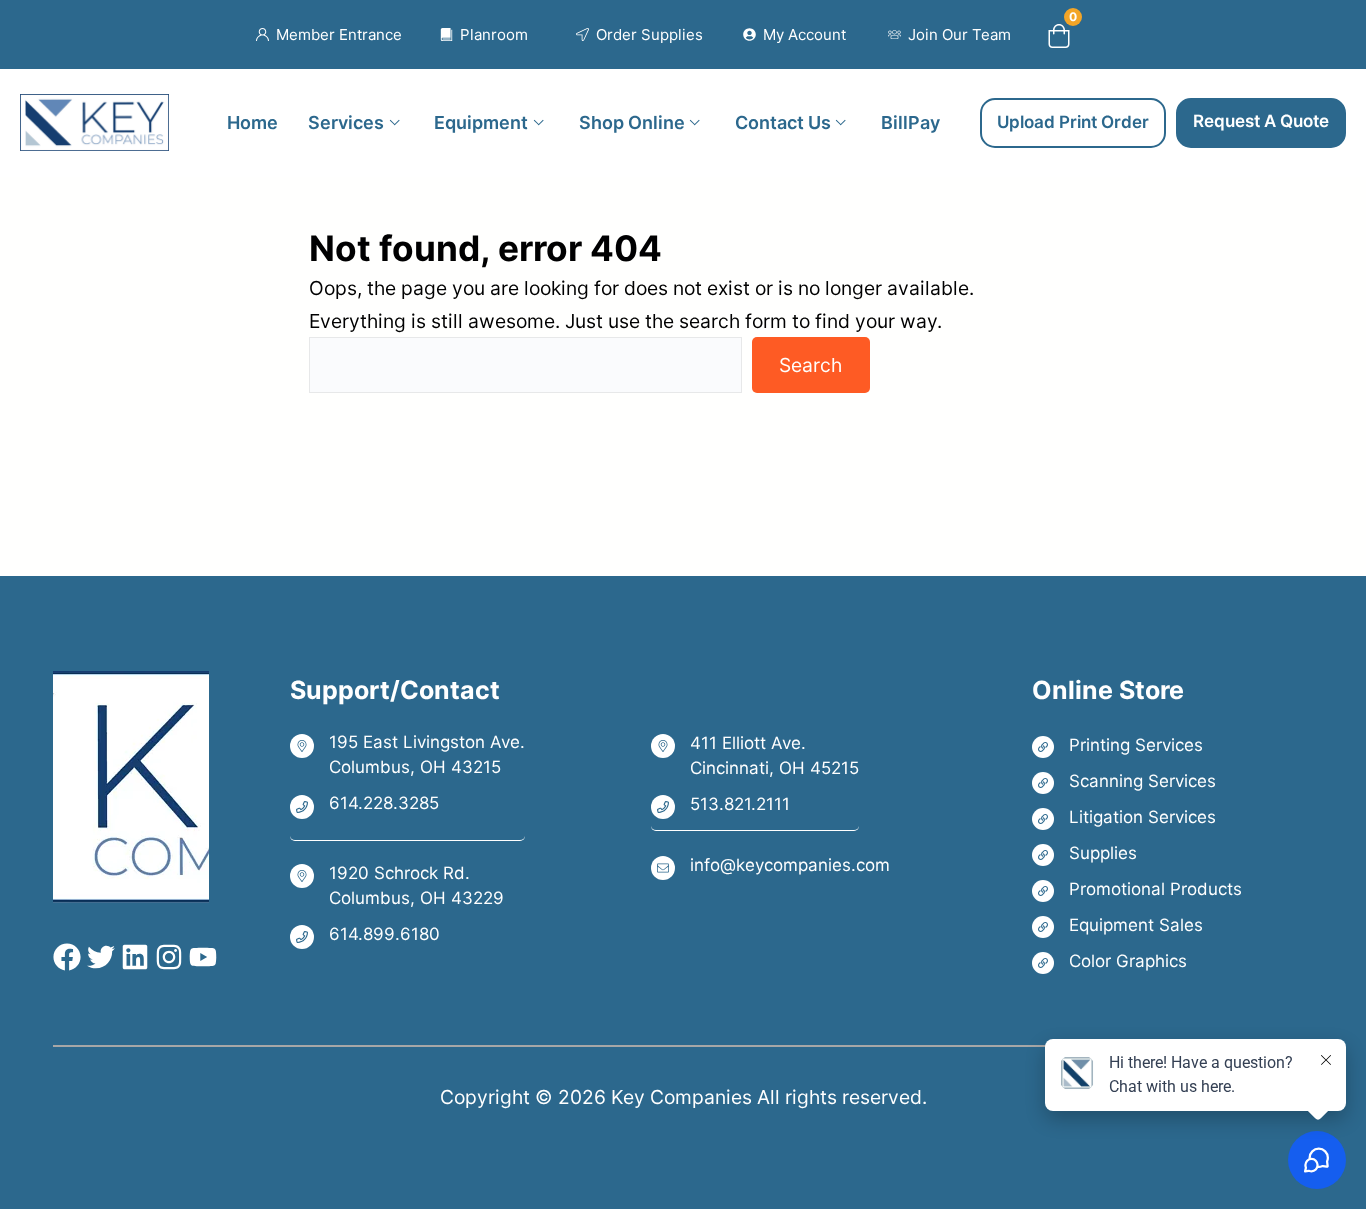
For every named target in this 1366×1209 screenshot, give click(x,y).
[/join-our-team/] (949, 35)
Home (252, 121)
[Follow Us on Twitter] (98, 957)
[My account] (794, 35)
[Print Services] (1137, 745)
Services (346, 121)
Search (810, 365)
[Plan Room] (484, 35)
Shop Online (632, 121)
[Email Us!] (770, 866)
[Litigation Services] (1137, 817)
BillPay (910, 121)
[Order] (639, 35)
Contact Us (783, 121)
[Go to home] (94, 110)
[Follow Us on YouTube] (200, 957)
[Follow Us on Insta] (166, 957)
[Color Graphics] (1137, 961)
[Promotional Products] (1137, 889)
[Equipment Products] (1137, 925)
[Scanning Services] (1137, 781)
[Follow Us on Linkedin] (132, 957)
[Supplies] (1137, 853)
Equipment (481, 121)
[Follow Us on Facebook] (67, 957)
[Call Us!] (407, 805)
